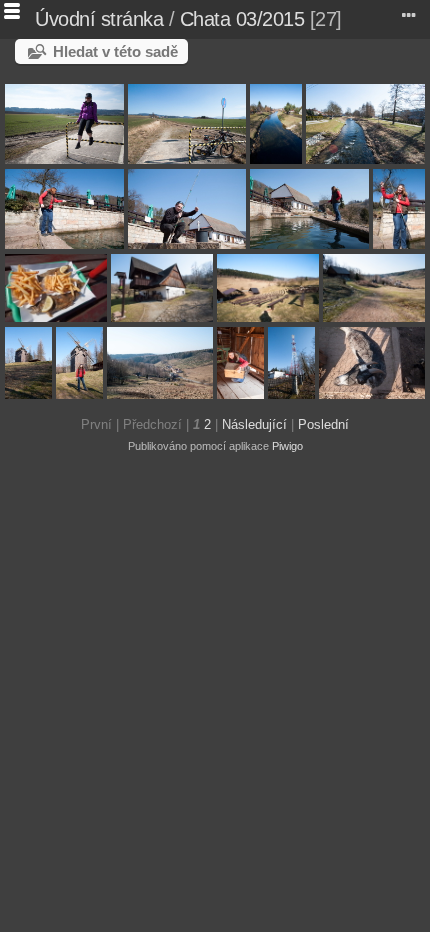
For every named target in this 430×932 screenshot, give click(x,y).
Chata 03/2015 (242, 19)
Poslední (323, 424)
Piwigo (287, 446)
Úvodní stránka (99, 19)
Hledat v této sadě (115, 51)
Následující (254, 424)
